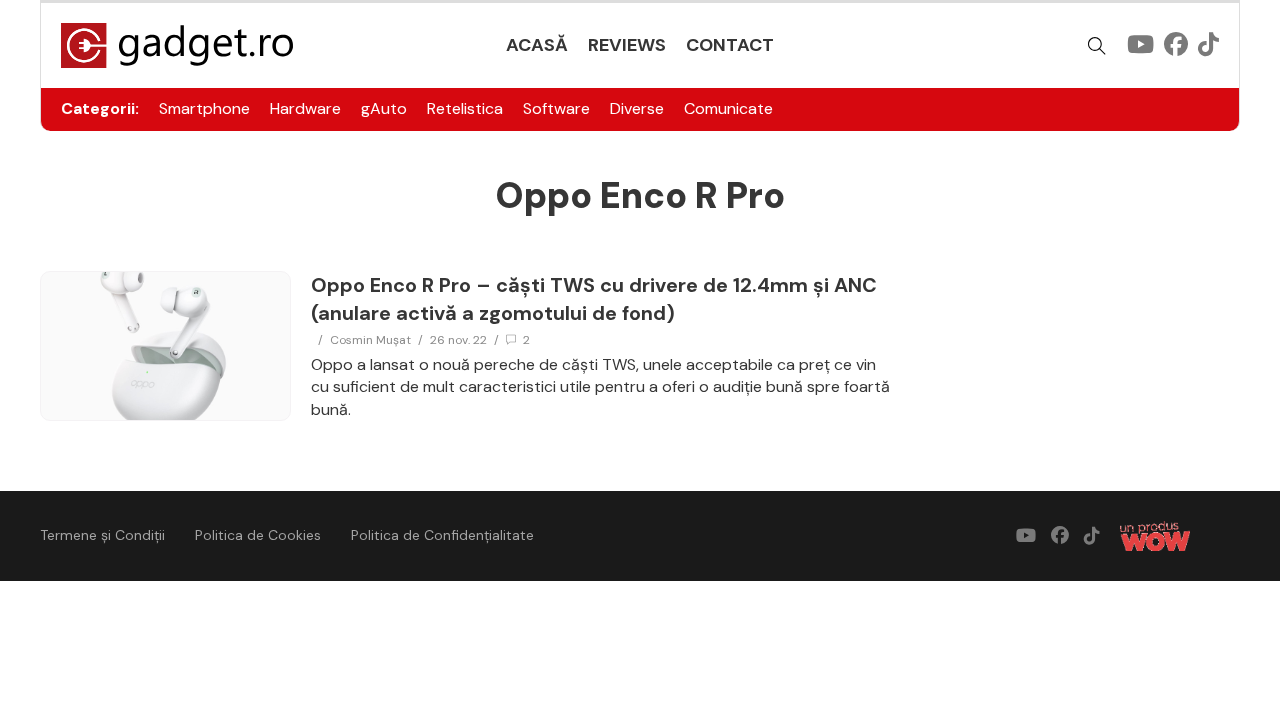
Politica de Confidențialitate (442, 535)
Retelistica (465, 108)
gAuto (384, 108)
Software (556, 108)
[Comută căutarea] (1097, 46)
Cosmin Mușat (370, 340)
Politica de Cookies (258, 535)
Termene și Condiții (102, 535)
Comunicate (728, 108)
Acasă (537, 45)
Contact (730, 45)
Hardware (305, 108)
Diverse (637, 108)
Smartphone (204, 108)
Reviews (627, 45)
